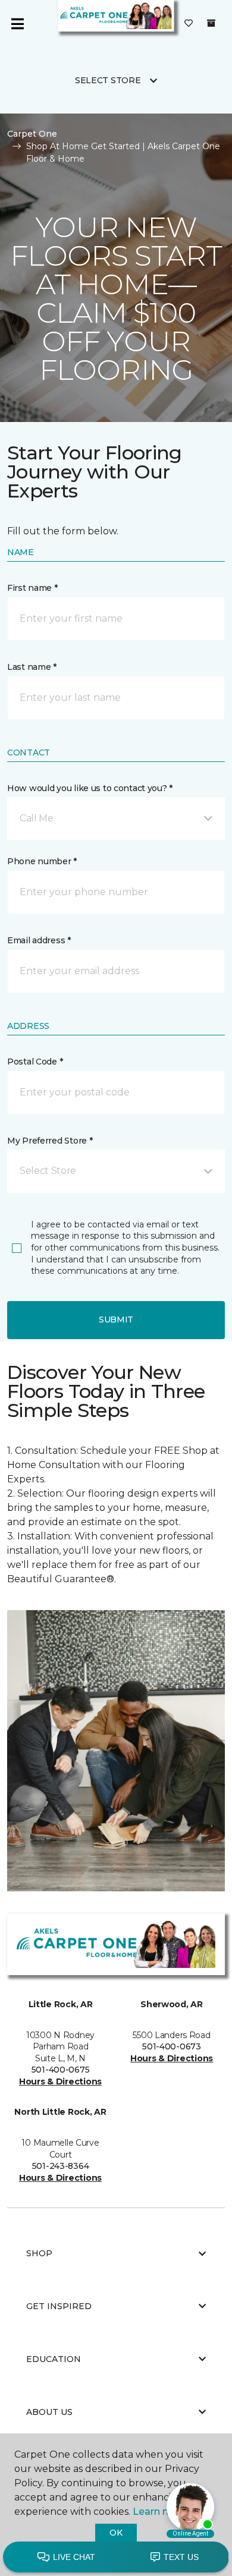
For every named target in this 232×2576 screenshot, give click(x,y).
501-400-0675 (61, 2070)
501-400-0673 (172, 2046)
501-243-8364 (61, 2166)
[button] (116, 818)
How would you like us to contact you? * (90, 788)
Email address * (39, 940)
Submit (116, 1320)
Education (54, 2359)
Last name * (32, 667)
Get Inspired (59, 2306)
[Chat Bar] (116, 2558)
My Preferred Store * (50, 1141)
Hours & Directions (60, 2081)
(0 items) (211, 23)
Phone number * (42, 861)
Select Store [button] (108, 80)
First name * (32, 588)
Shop (39, 2253)
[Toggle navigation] (17, 24)
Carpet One (32, 134)
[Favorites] (189, 24)
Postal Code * (35, 1062)
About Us (49, 2412)
